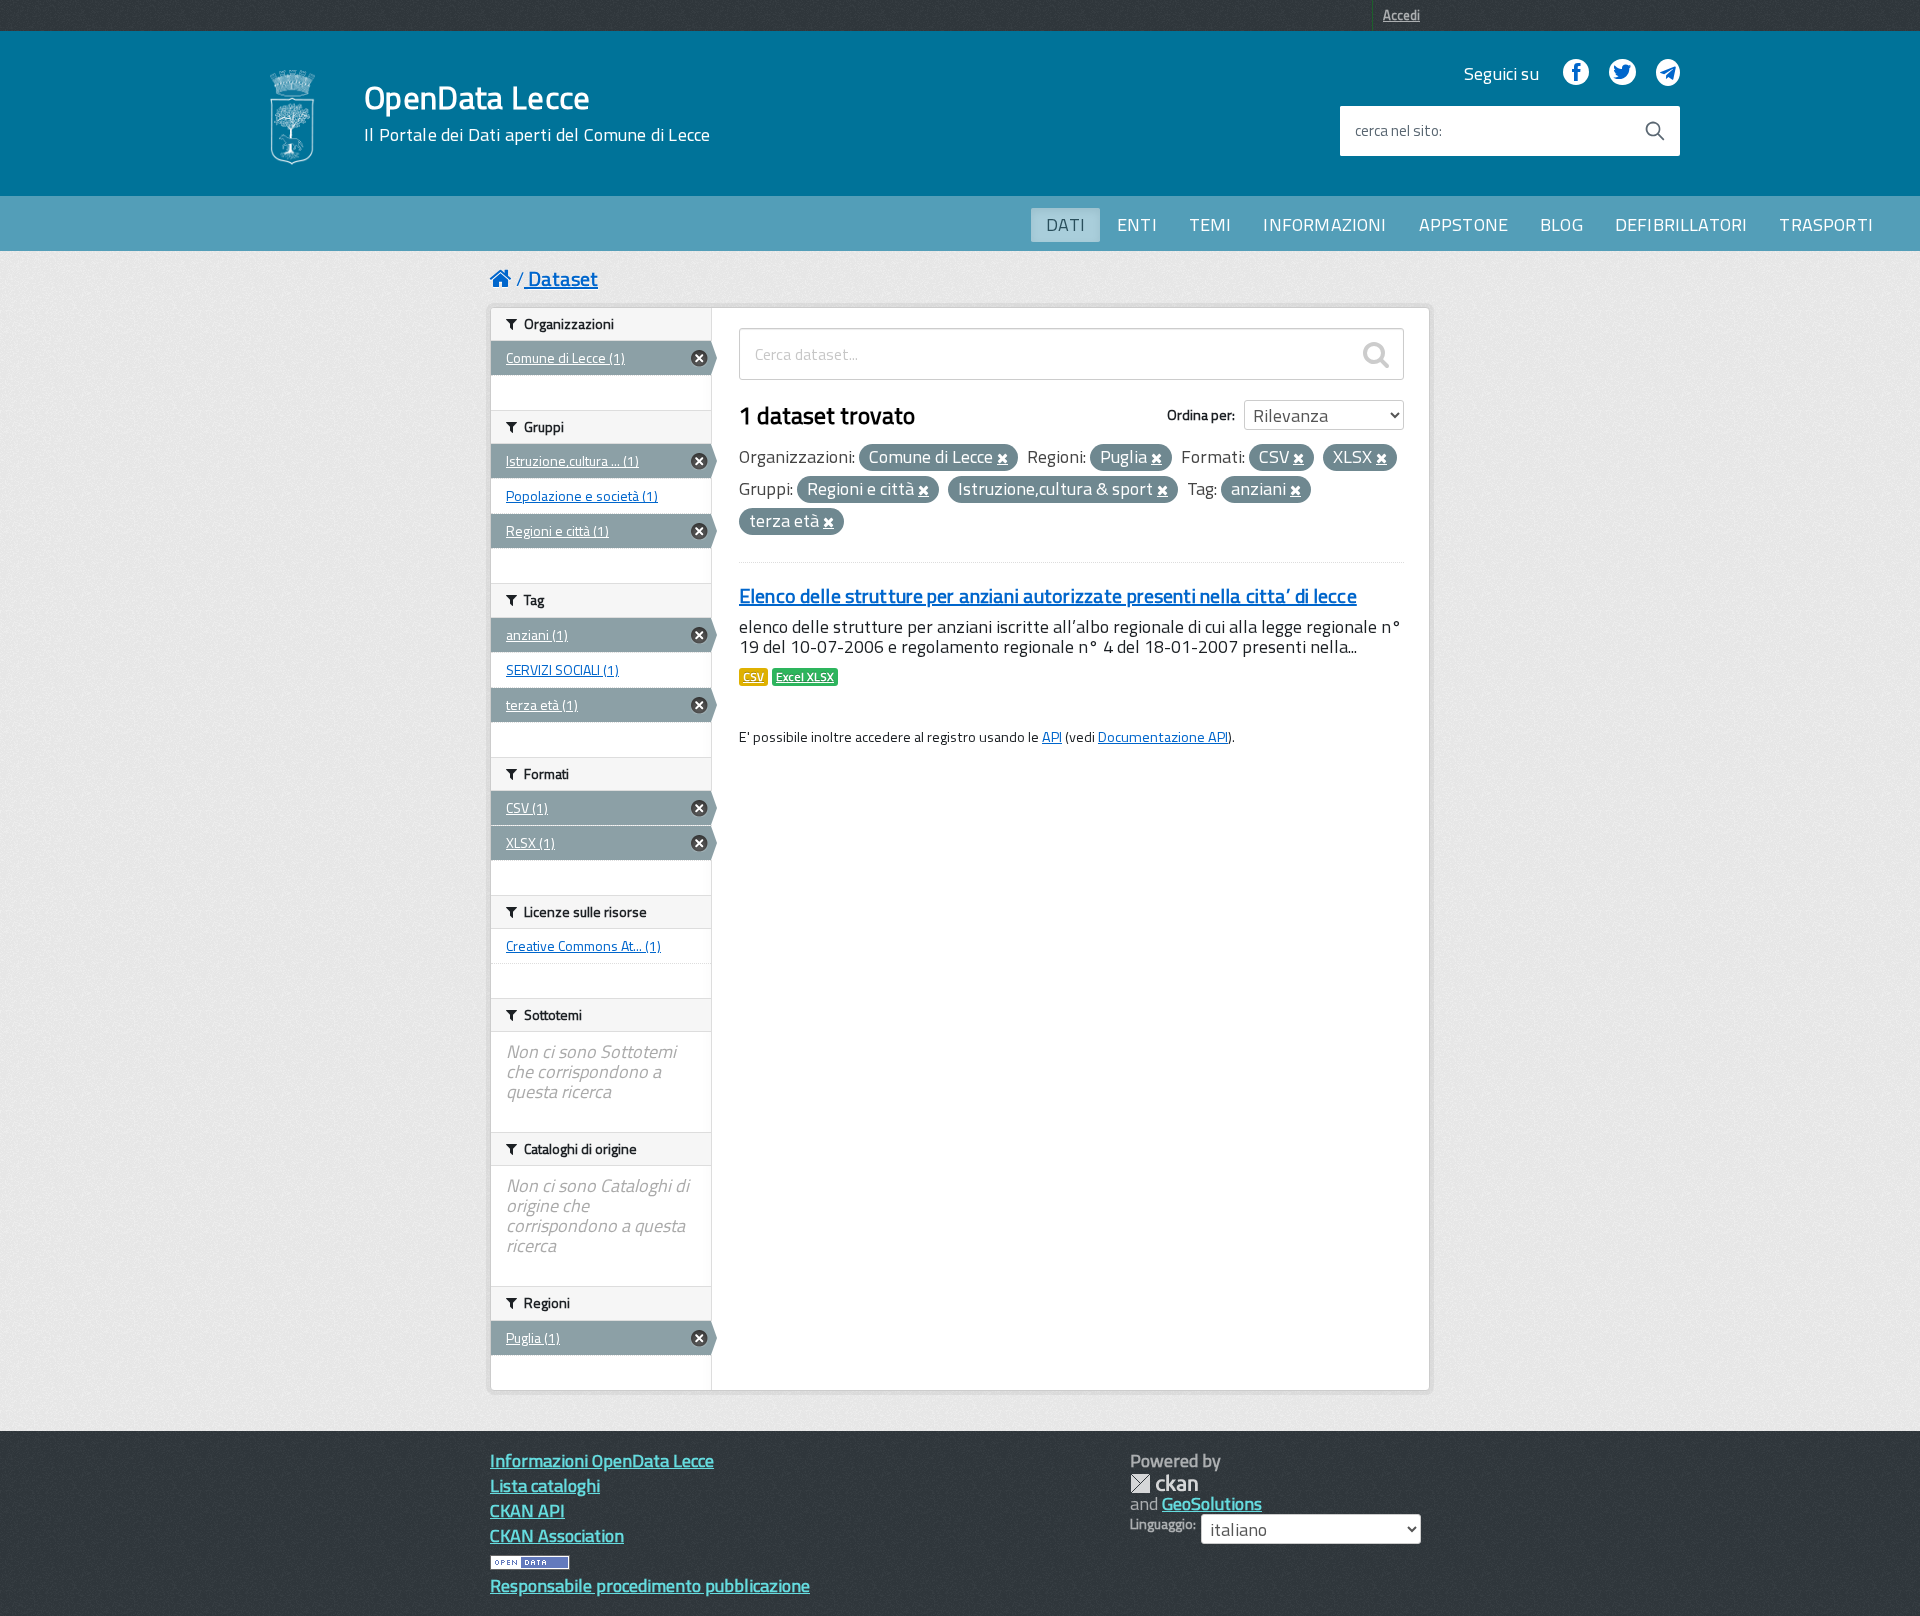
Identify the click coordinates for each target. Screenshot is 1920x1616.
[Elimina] (1002, 459)
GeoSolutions (1212, 1503)
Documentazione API (1163, 737)
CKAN (1164, 1483)
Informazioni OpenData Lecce (602, 1460)
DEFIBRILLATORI (1681, 224)
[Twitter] (1622, 73)
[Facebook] (1576, 73)
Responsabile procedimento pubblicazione (650, 1585)
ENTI (1137, 224)
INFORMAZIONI (1324, 224)
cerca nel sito (1397, 131)
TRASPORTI (1826, 224)
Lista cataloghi (545, 1485)
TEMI (1210, 224)
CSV (753, 677)
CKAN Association (557, 1535)
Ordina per (1199, 414)
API (1052, 737)
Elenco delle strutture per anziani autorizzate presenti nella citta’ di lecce (1048, 595)
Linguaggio (1161, 1524)
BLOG (1561, 224)
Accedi (1401, 15)
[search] (1376, 354)
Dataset (563, 278)
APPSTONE (1463, 224)
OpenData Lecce (537, 113)
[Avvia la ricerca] (1655, 131)
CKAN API (527, 1510)
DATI (1065, 224)
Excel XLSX (805, 677)
